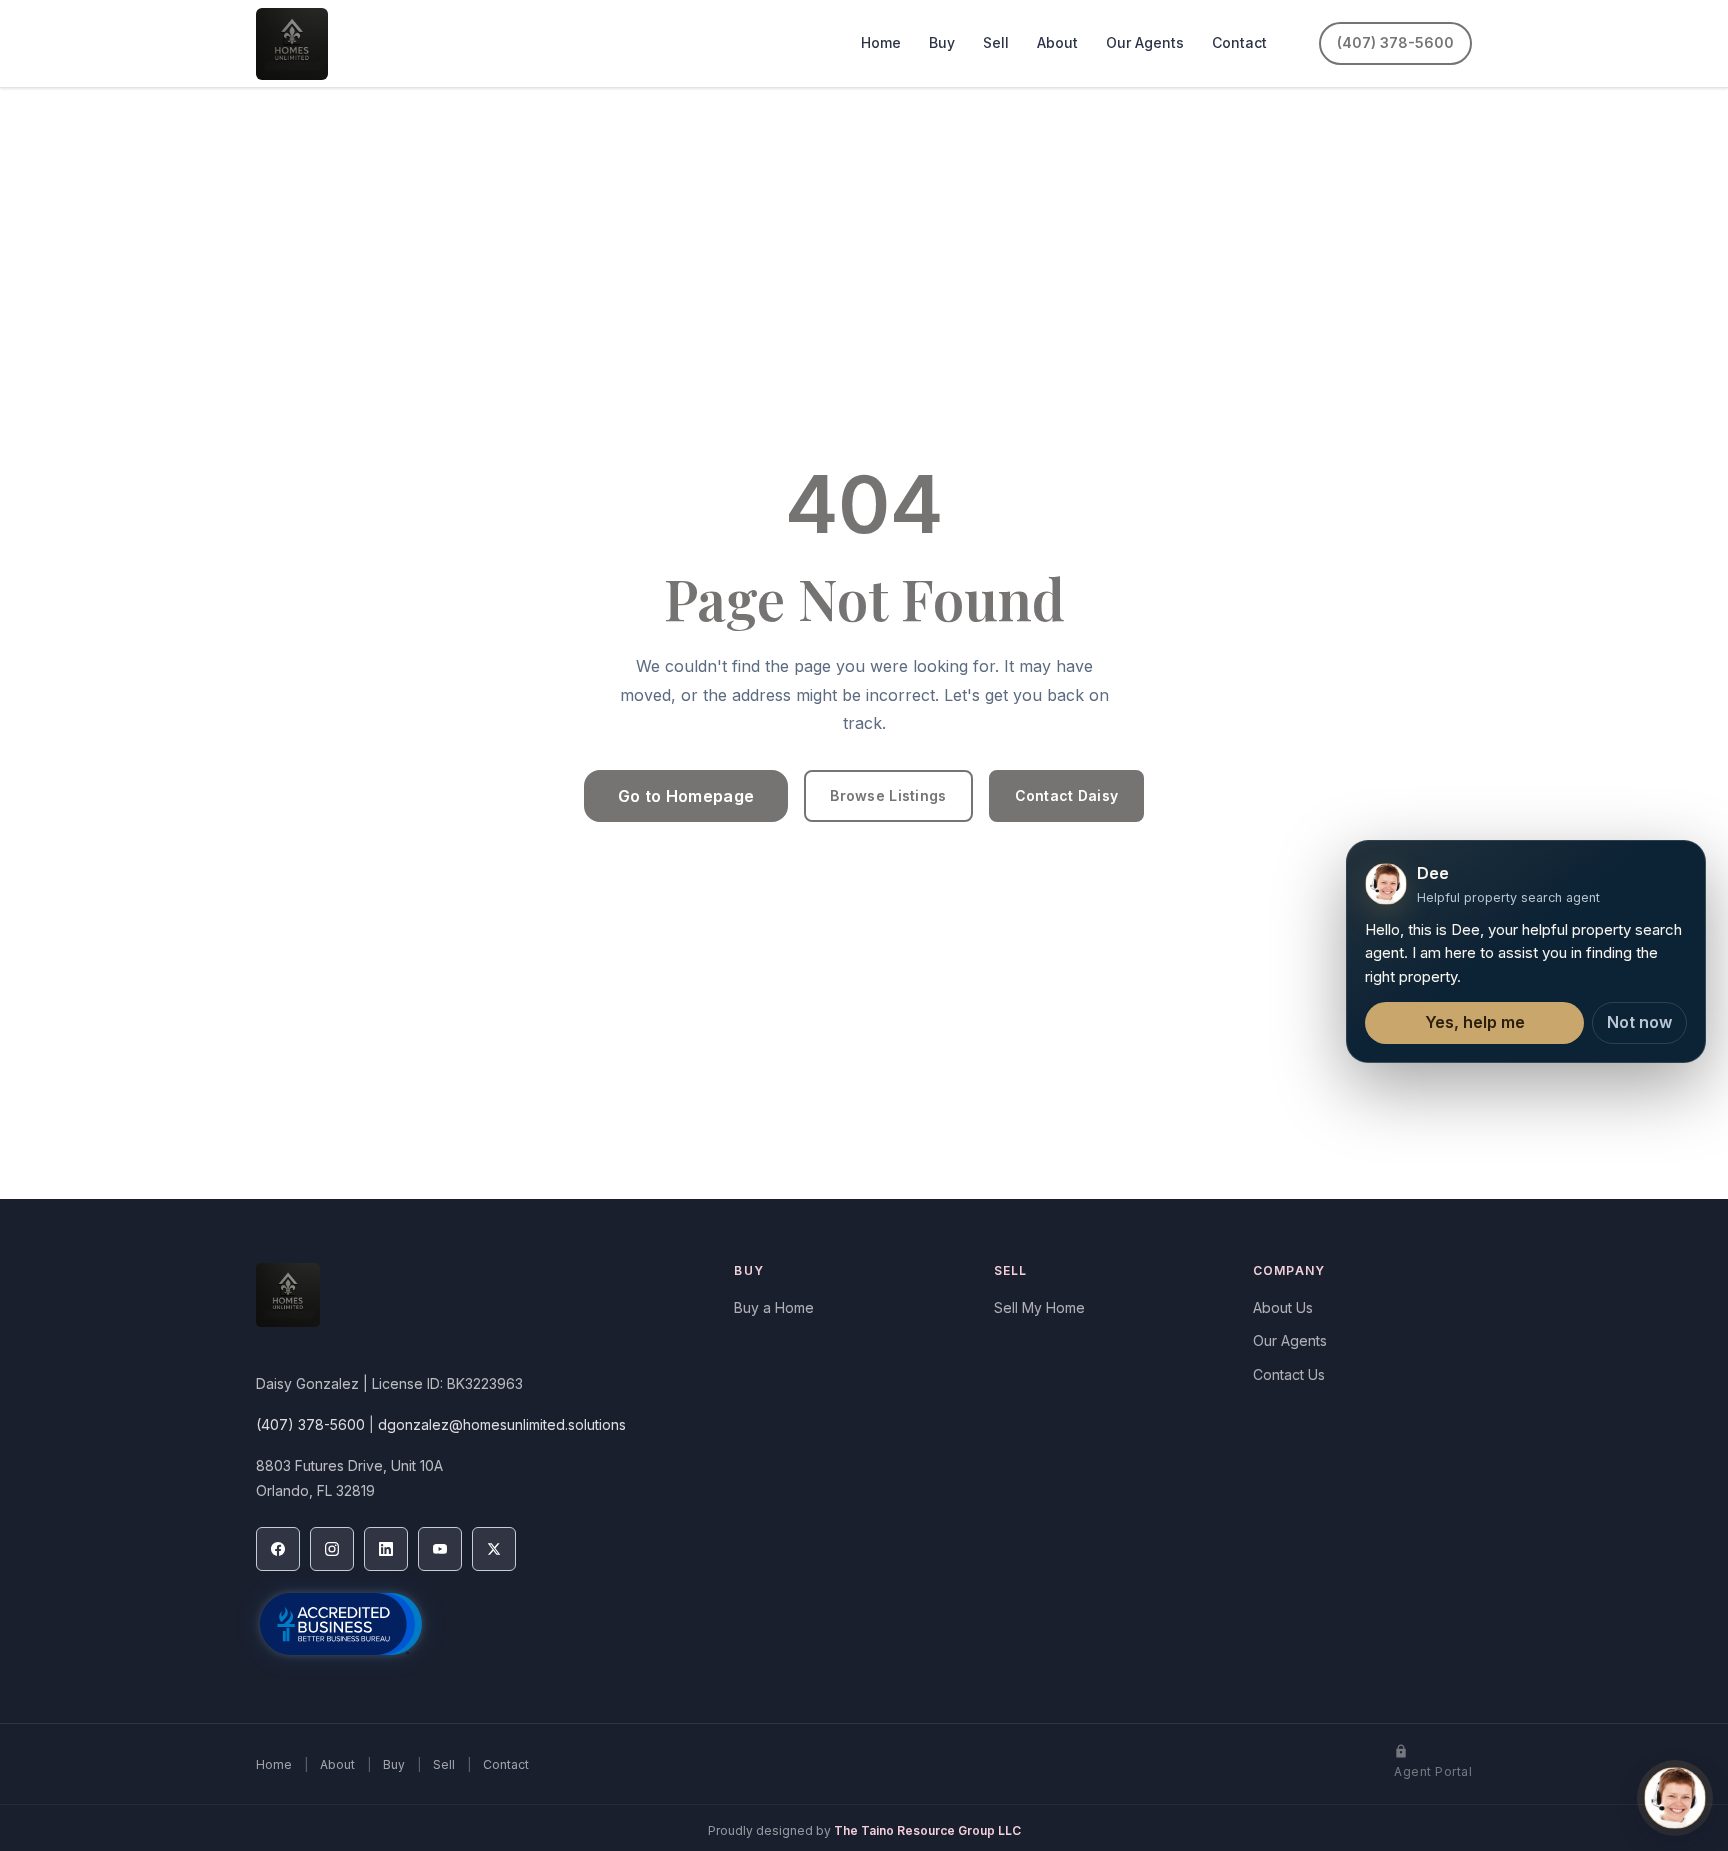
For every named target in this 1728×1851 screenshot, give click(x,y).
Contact (1239, 42)
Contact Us (1289, 1374)
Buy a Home (774, 1307)
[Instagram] (332, 1549)
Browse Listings (888, 795)
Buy (942, 42)
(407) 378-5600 (1395, 42)
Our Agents (1145, 42)
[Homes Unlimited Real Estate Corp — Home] (292, 44)
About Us (1283, 1307)
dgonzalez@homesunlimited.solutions (502, 1424)
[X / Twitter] (494, 1549)
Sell (996, 42)
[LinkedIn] (386, 1549)
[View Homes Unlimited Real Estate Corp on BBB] (341, 1624)
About (1057, 42)
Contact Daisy (1067, 795)
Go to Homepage (686, 796)
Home (881, 42)
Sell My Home (1039, 1307)
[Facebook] (278, 1549)
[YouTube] (440, 1549)
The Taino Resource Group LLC (927, 1830)
